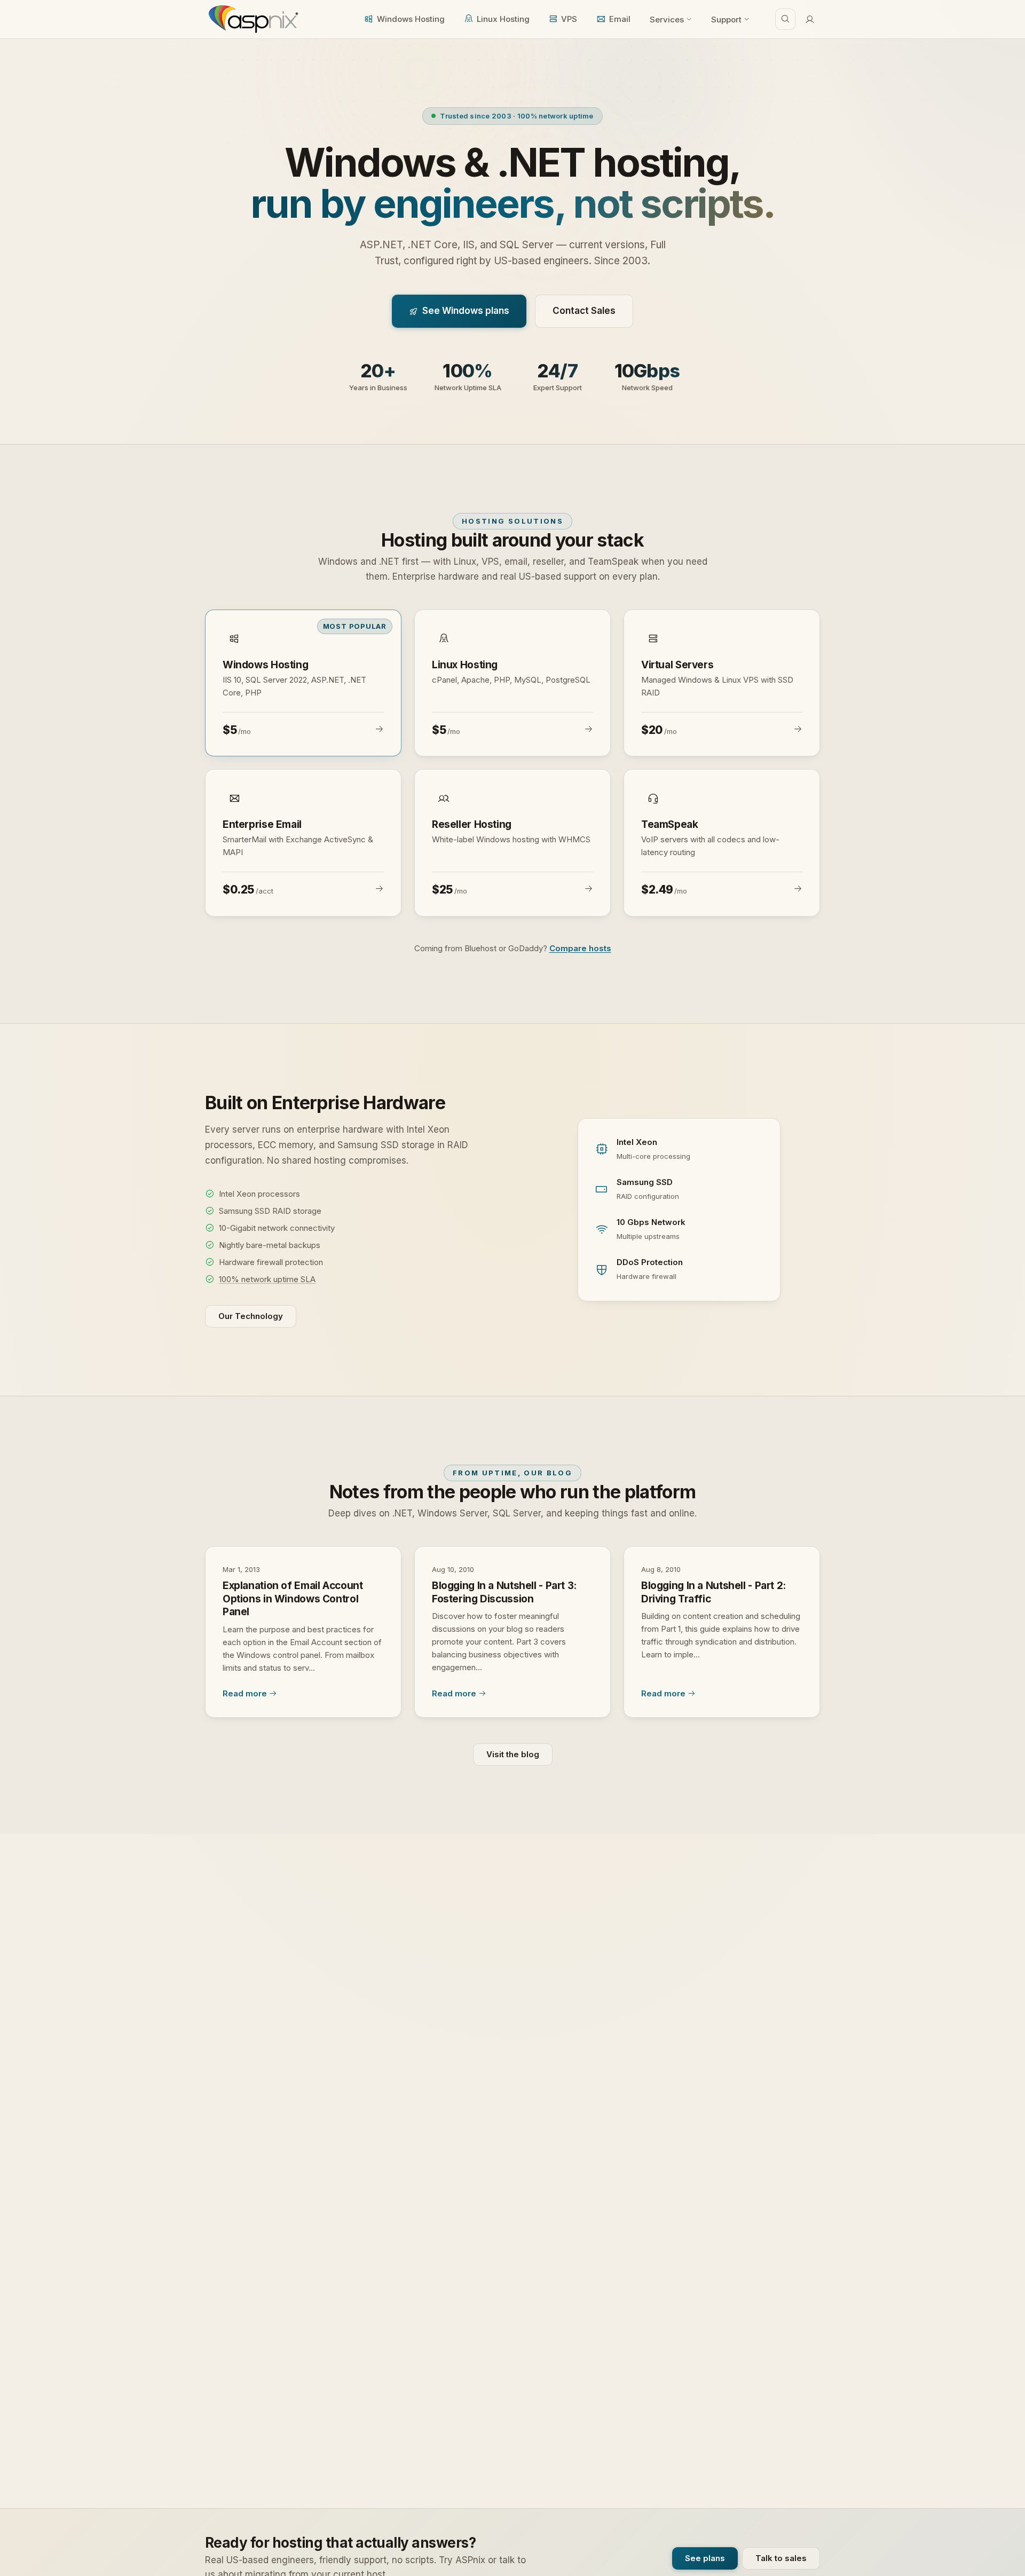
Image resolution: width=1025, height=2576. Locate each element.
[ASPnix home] (252, 19)
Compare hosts (580, 948)
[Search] (785, 19)
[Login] (810, 19)
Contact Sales (584, 311)
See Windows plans (466, 311)
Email (620, 19)
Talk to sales (781, 2558)
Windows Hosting (411, 19)
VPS (569, 19)
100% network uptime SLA (267, 1279)
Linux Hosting (503, 19)
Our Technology (251, 1316)
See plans (705, 2558)
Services (667, 19)
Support (726, 19)
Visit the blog (513, 1754)
